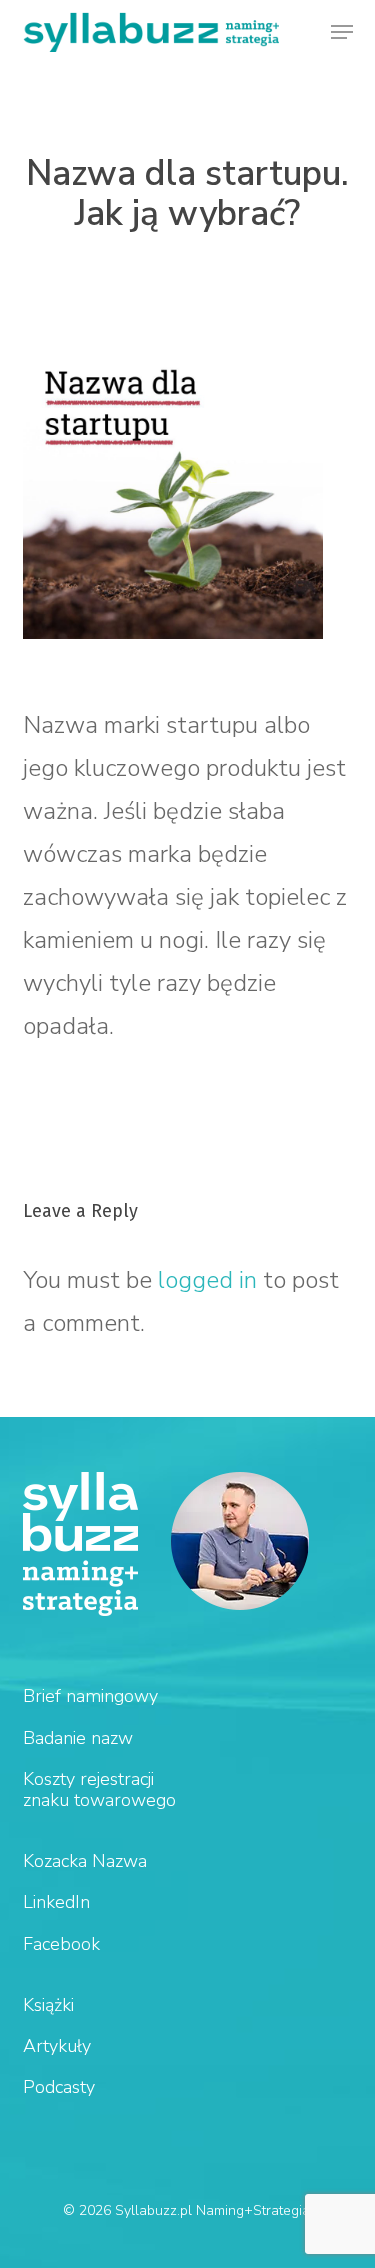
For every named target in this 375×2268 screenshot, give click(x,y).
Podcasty (59, 2087)
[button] (342, 32)
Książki (48, 2005)
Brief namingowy (90, 1696)
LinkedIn (56, 1902)
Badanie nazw (78, 1738)
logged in (207, 1280)
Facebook (61, 1944)
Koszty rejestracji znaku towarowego (99, 1789)
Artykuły (57, 2046)
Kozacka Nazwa (85, 1861)
